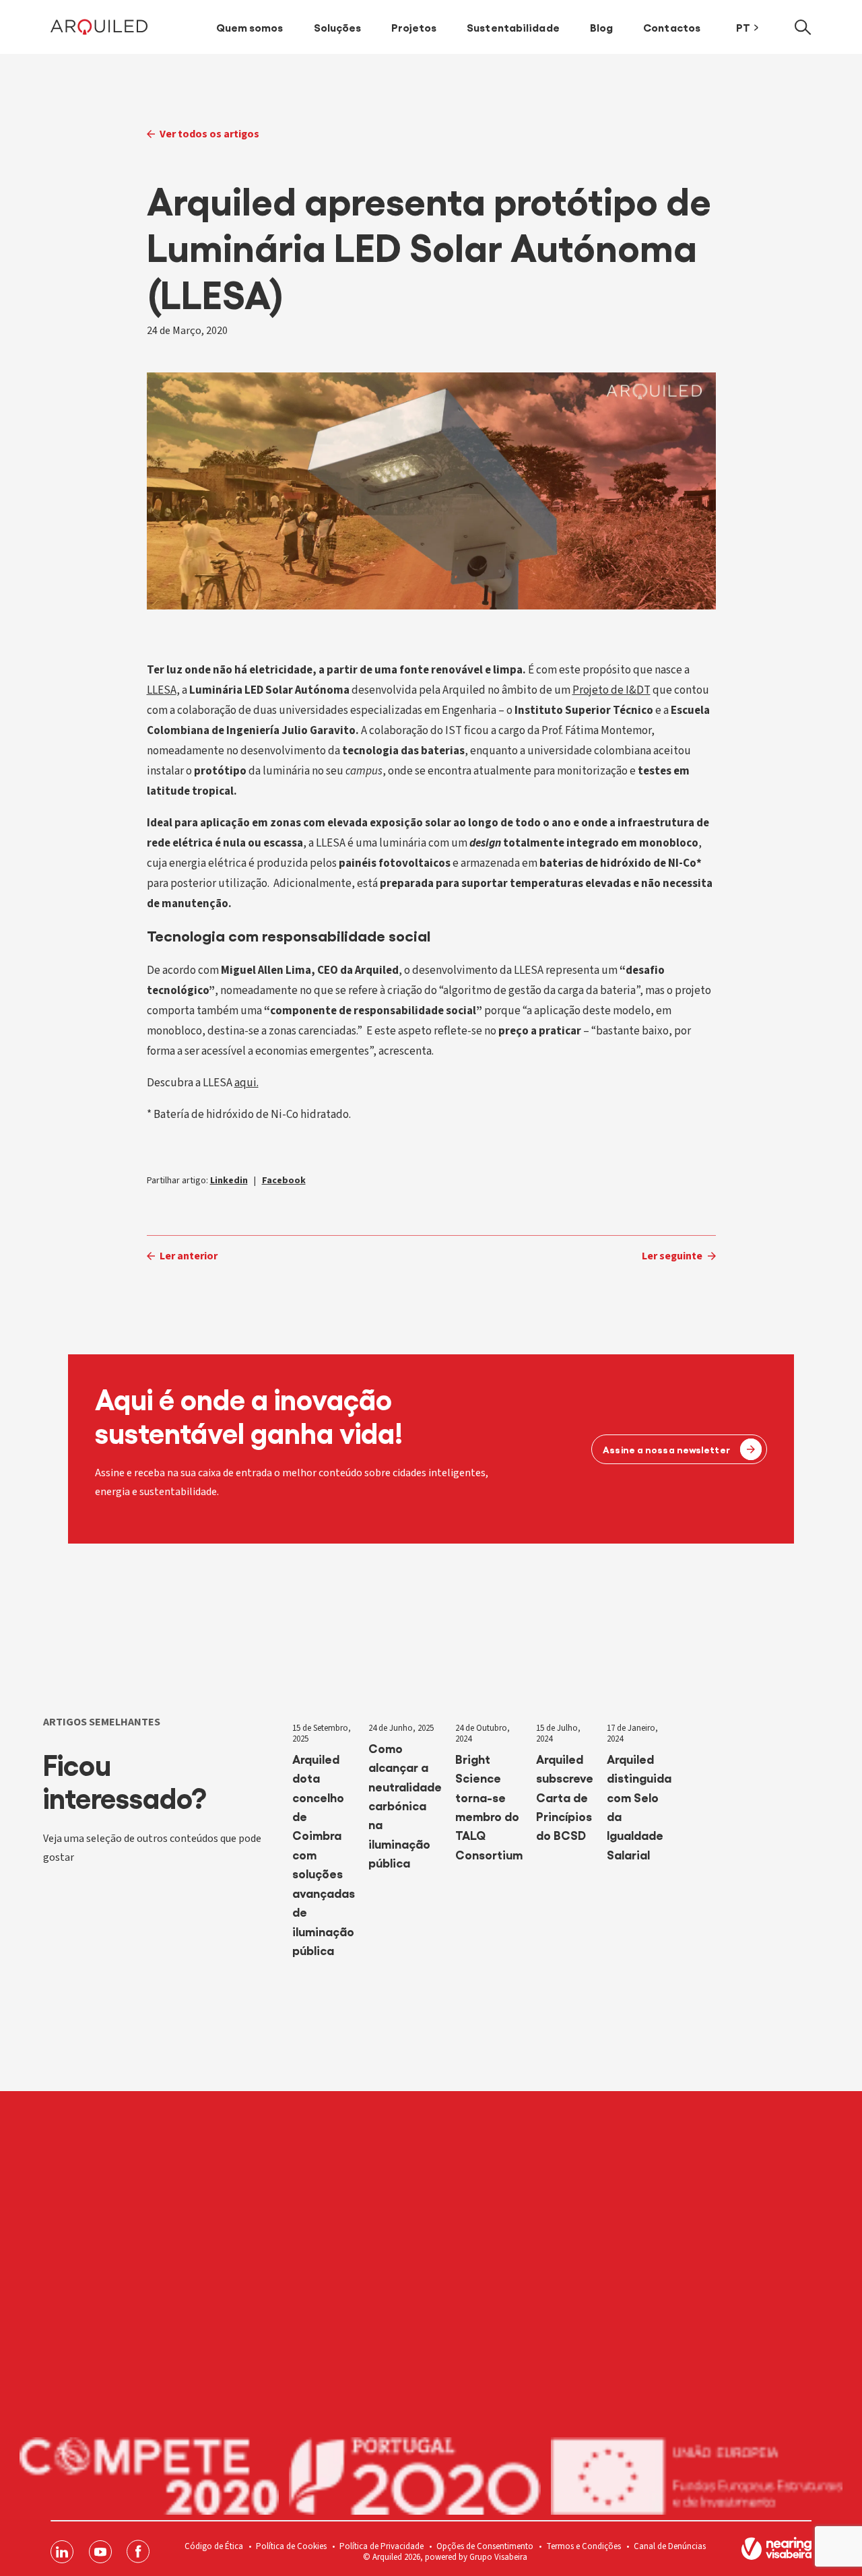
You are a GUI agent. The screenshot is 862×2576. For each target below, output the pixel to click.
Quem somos (250, 27)
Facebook (284, 1181)
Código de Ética (214, 2546)
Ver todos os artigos (209, 134)
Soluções (338, 27)
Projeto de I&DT (611, 690)
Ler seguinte (672, 1256)
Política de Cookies (291, 2546)
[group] (324, 1851)
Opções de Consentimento (485, 2546)
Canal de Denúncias (670, 2546)
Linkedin (229, 1181)
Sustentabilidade (513, 27)
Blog (601, 27)
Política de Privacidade (382, 2546)
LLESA (162, 690)
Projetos (414, 27)
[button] (803, 27)
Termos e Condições (584, 2546)
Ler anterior (189, 1256)
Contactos (672, 27)
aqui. (246, 1083)
